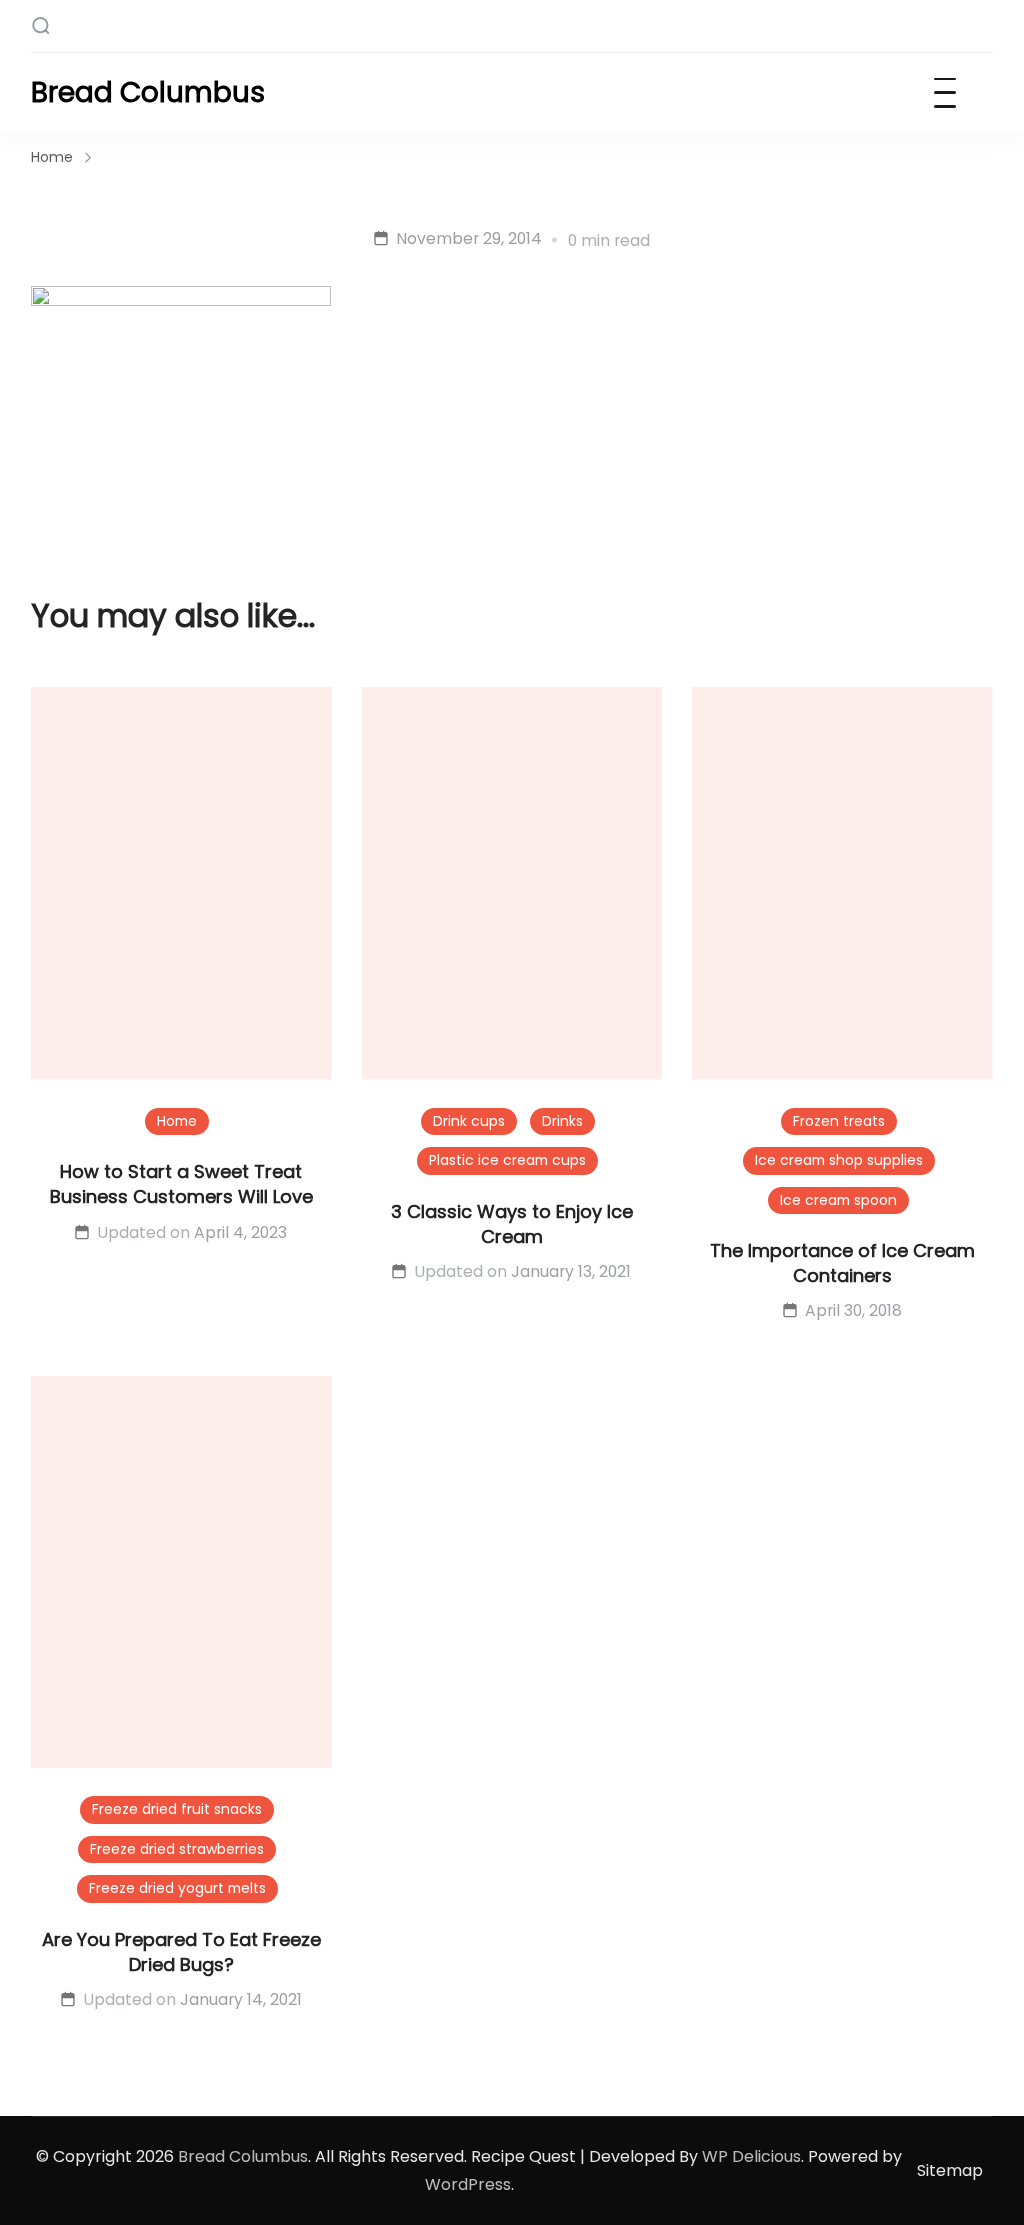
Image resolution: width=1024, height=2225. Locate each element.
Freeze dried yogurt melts (177, 1888)
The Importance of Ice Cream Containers (842, 1263)
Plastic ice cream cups (507, 1160)
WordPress (468, 2184)
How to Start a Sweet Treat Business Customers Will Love (181, 1184)
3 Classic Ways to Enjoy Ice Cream (512, 1224)
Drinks (562, 1121)
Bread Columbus (148, 92)
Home (177, 1121)
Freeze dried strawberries (177, 1849)
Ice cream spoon (838, 1200)
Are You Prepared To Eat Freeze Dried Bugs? (181, 1952)
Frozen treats (839, 1121)
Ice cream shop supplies (839, 1160)
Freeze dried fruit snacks (177, 1809)
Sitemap (950, 2170)
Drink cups (469, 1121)
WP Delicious (751, 2156)
